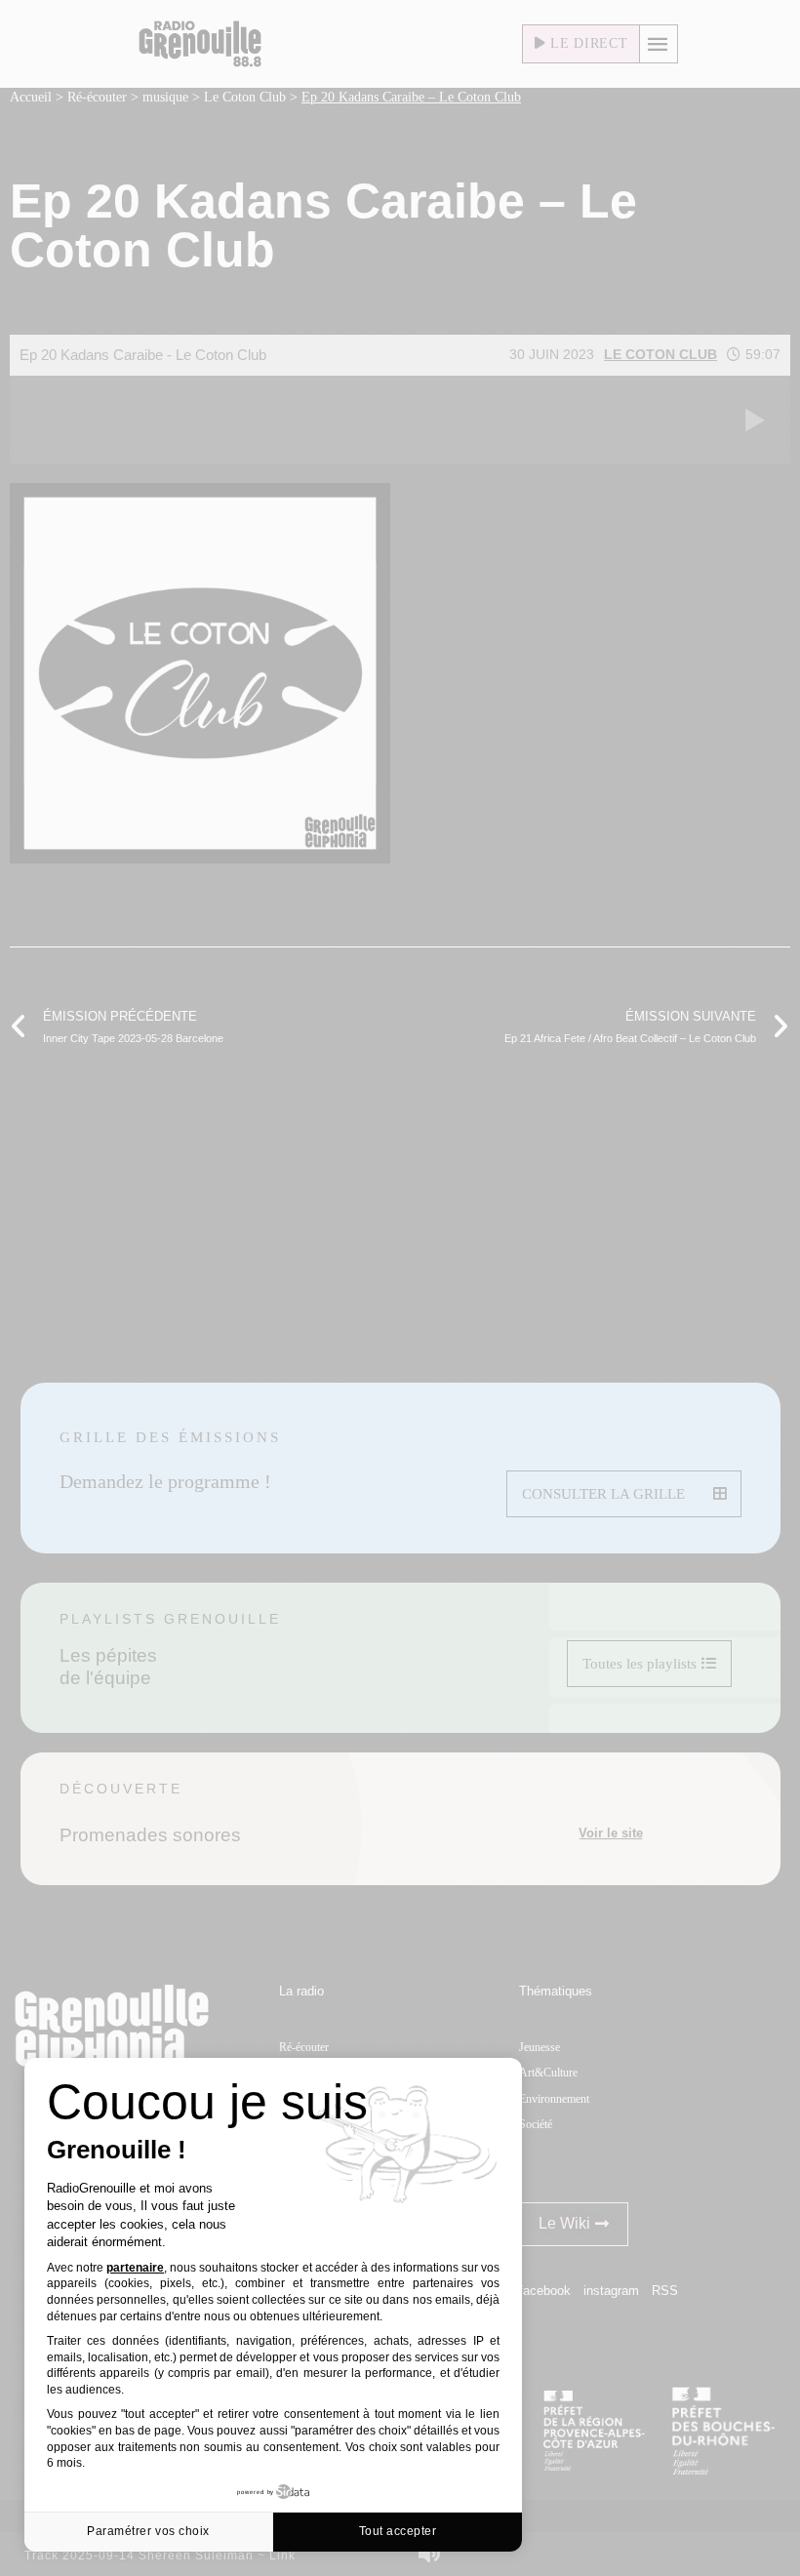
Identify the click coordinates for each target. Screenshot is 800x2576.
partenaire (135, 2268)
